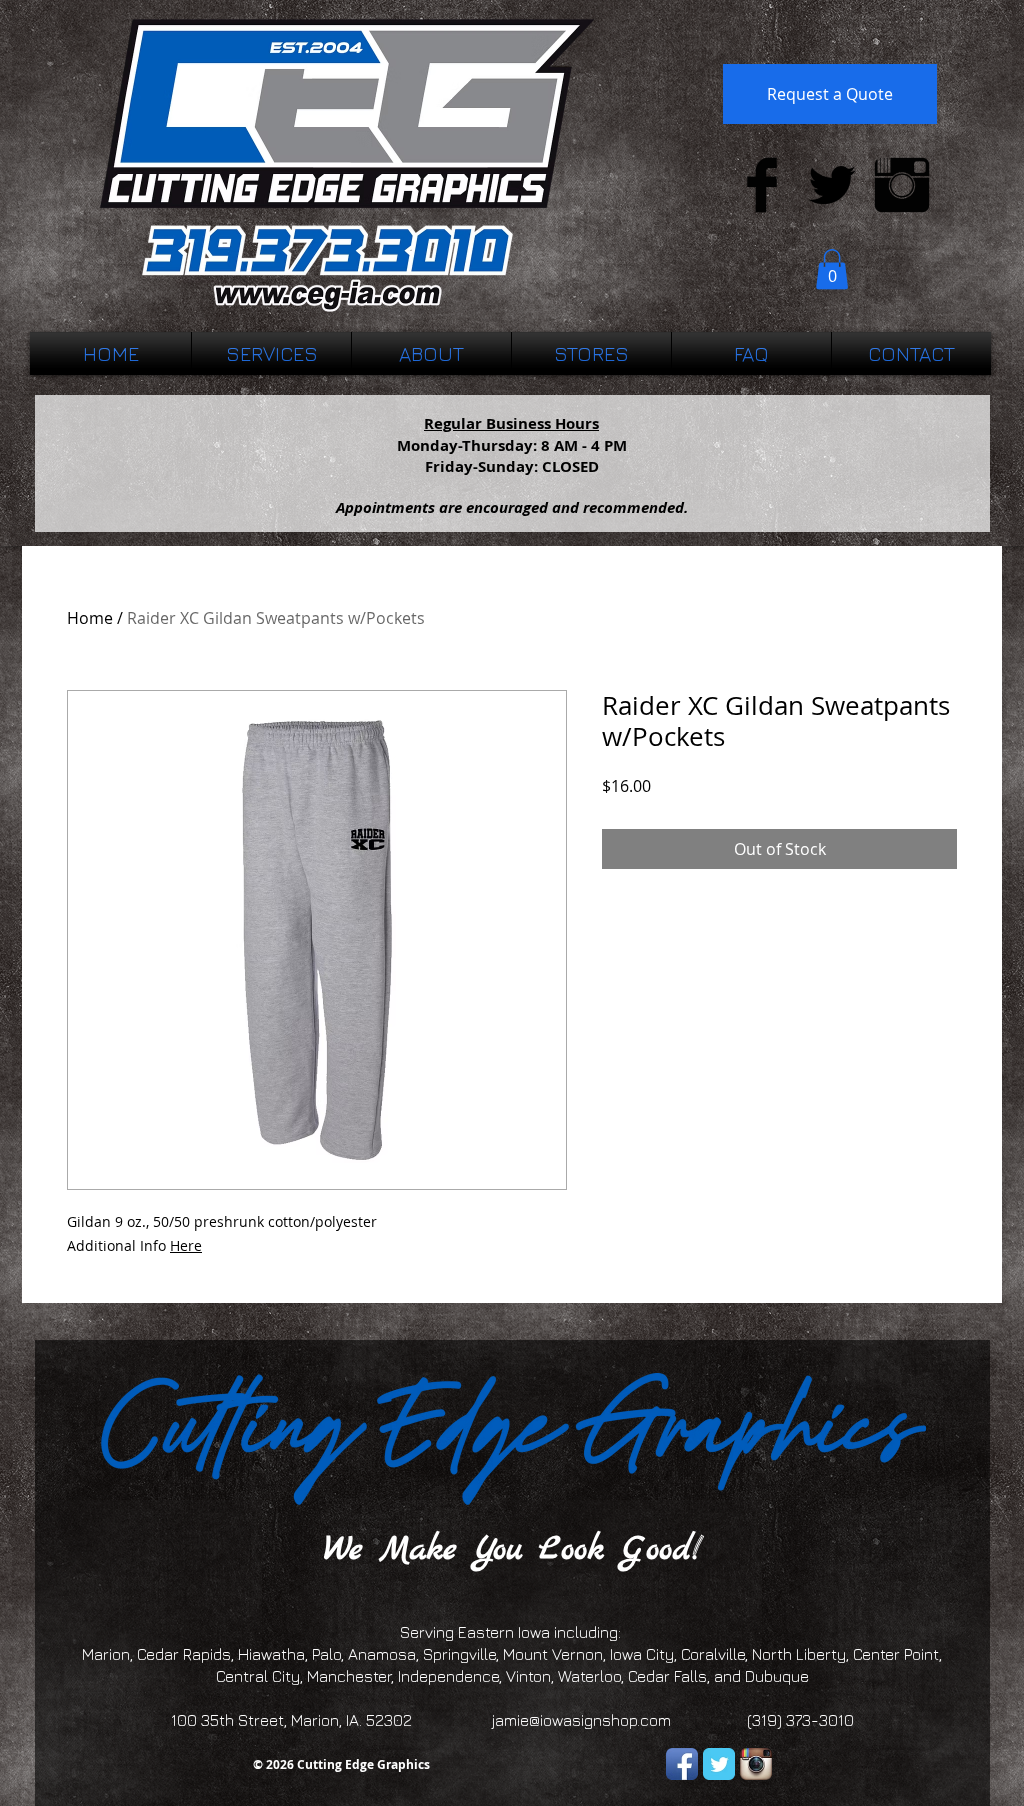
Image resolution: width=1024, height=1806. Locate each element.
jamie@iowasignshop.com (581, 1720)
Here (186, 1245)
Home (90, 618)
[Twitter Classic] (719, 1764)
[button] (832, 269)
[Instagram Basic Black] (902, 185)
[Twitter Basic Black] (832, 185)
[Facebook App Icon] (682, 1764)
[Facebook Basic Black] (762, 185)
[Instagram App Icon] (756, 1764)
